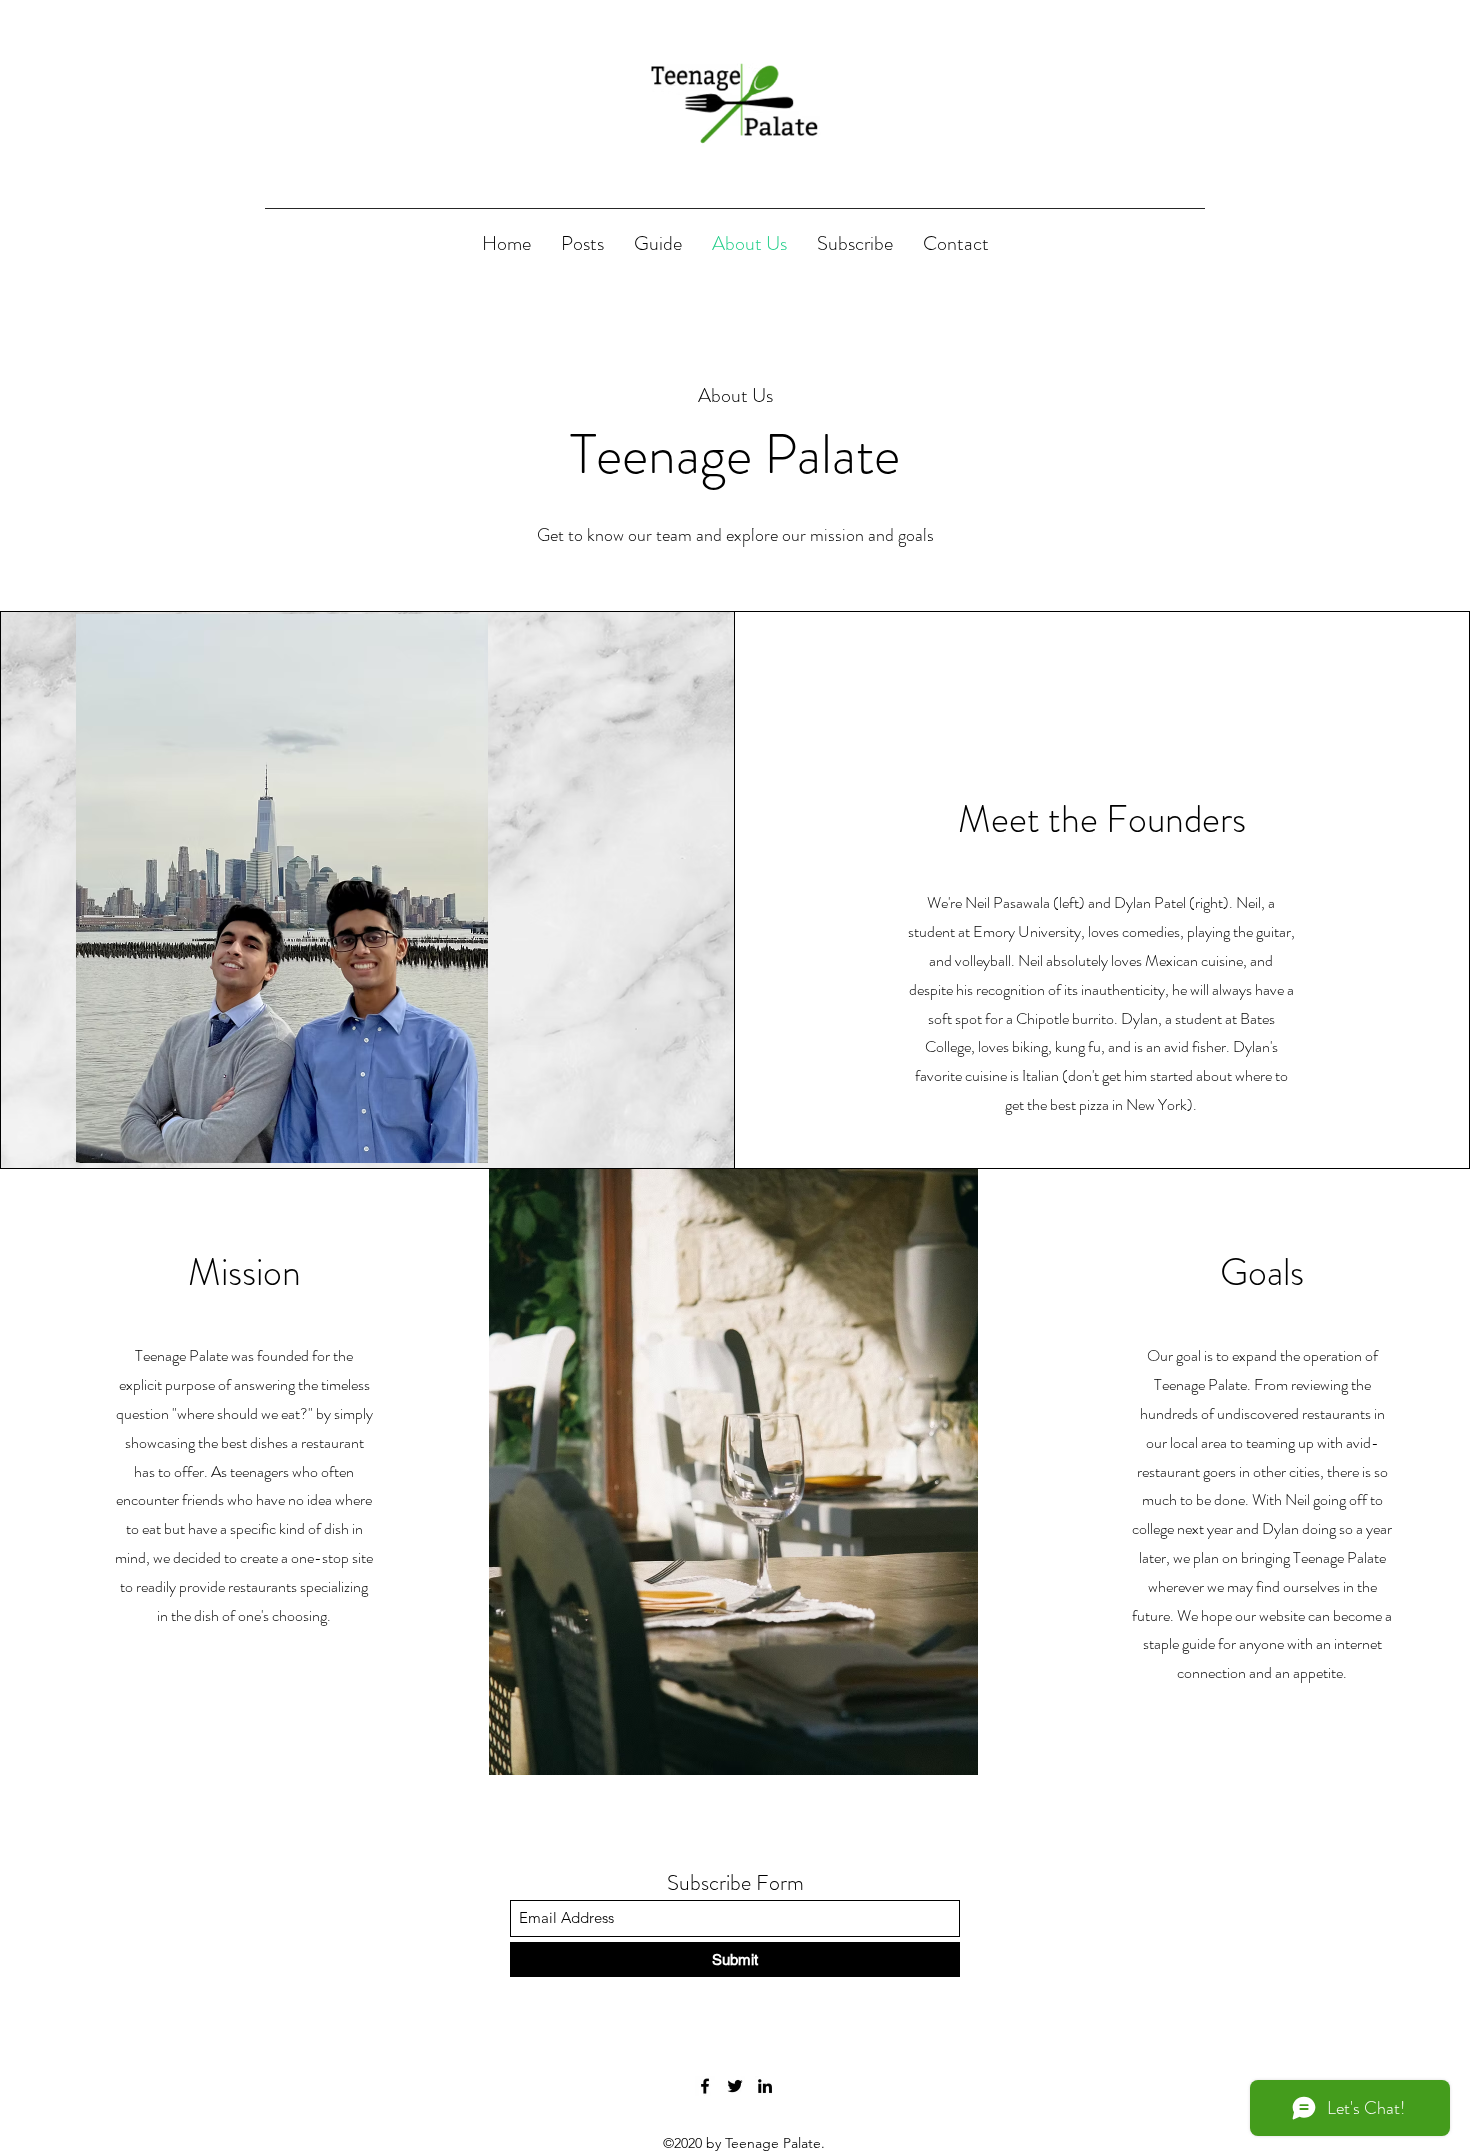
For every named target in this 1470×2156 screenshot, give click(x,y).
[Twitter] (735, 2086)
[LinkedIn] (765, 2086)
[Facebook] (705, 2086)
